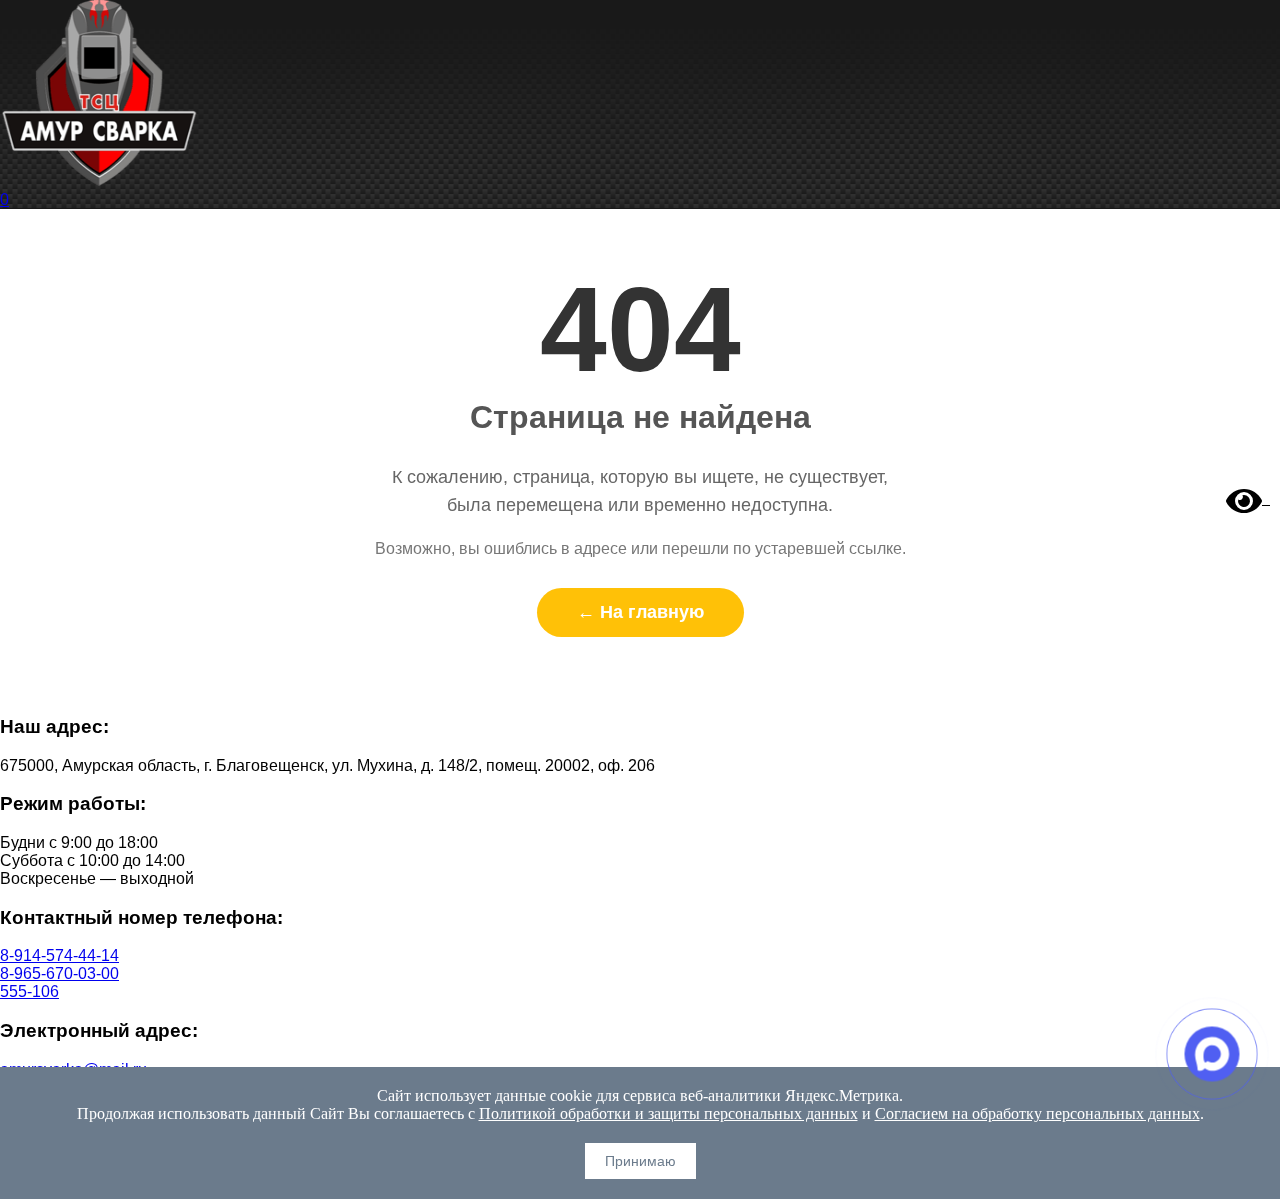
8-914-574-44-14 (59, 955)
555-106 (29, 991)
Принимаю (640, 1161)
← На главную (640, 612)
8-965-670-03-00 (59, 973)
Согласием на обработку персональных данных (1037, 1113)
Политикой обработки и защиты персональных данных (668, 1113)
